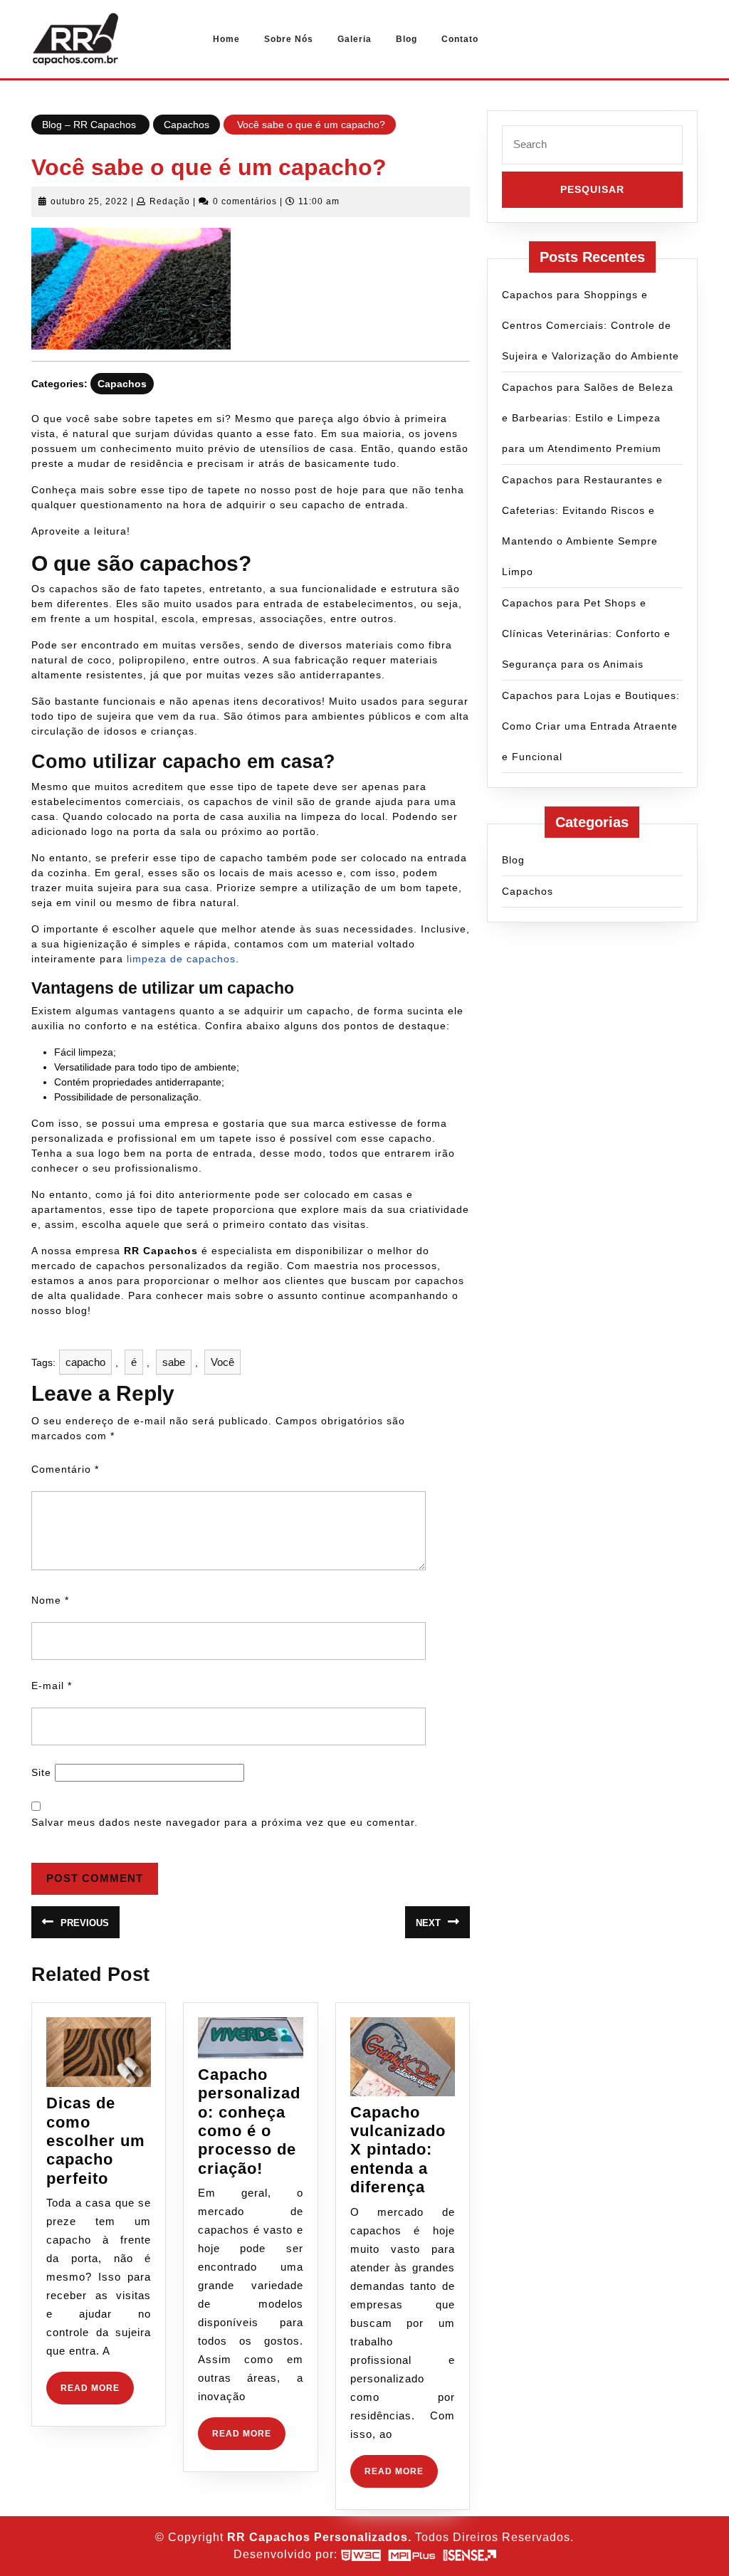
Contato (460, 39)
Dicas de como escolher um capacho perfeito (96, 2141)
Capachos (187, 125)
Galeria (355, 39)
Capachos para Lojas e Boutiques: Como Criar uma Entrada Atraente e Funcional (591, 726)
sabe (174, 1362)
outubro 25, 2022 (89, 201)
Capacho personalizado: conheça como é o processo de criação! (249, 2122)
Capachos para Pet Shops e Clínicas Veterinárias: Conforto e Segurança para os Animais (586, 634)
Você (222, 1362)
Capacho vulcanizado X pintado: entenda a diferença (398, 2150)
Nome (50, 1600)
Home (226, 39)
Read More (97, 2393)
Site (41, 1772)
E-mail (52, 1686)
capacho (85, 1362)
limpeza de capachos (181, 959)
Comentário (65, 1469)
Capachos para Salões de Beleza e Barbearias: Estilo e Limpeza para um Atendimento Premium (588, 418)
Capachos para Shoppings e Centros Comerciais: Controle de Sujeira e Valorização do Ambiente (591, 325)
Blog (407, 39)
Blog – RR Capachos (90, 125)
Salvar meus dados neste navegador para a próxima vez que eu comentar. (225, 1822)
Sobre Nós (289, 39)
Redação (170, 201)
